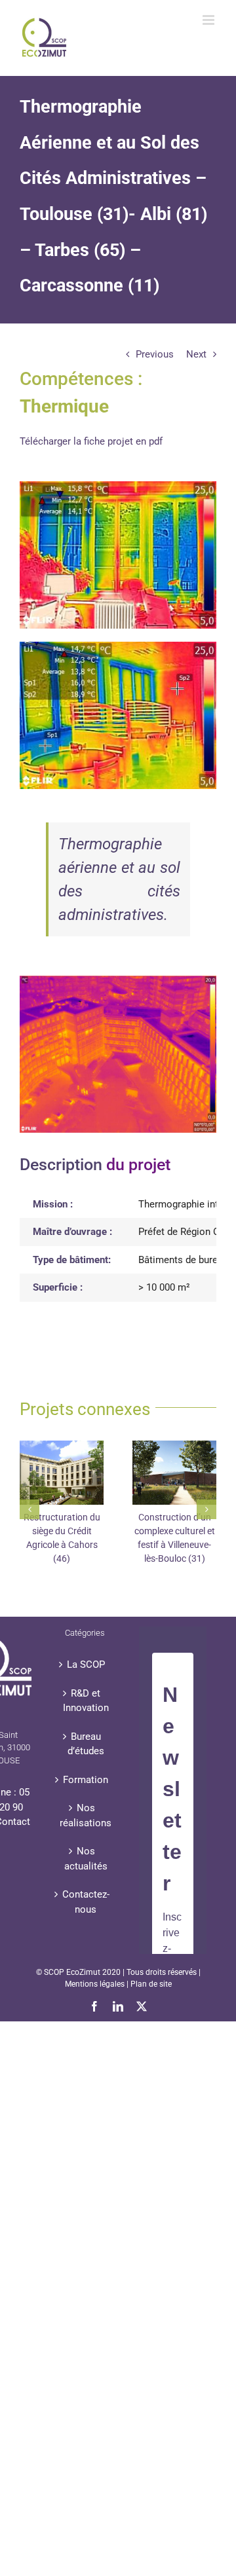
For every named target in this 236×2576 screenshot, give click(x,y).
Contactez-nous (86, 1902)
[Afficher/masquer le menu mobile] (209, 20)
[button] (29, 1509)
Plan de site (151, 1984)
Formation (86, 1780)
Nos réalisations (86, 1815)
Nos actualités (86, 1859)
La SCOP (86, 1665)
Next (196, 354)
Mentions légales (95, 1984)
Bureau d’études (86, 1744)
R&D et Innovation (86, 1701)
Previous (155, 354)
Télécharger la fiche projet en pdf (91, 441)
